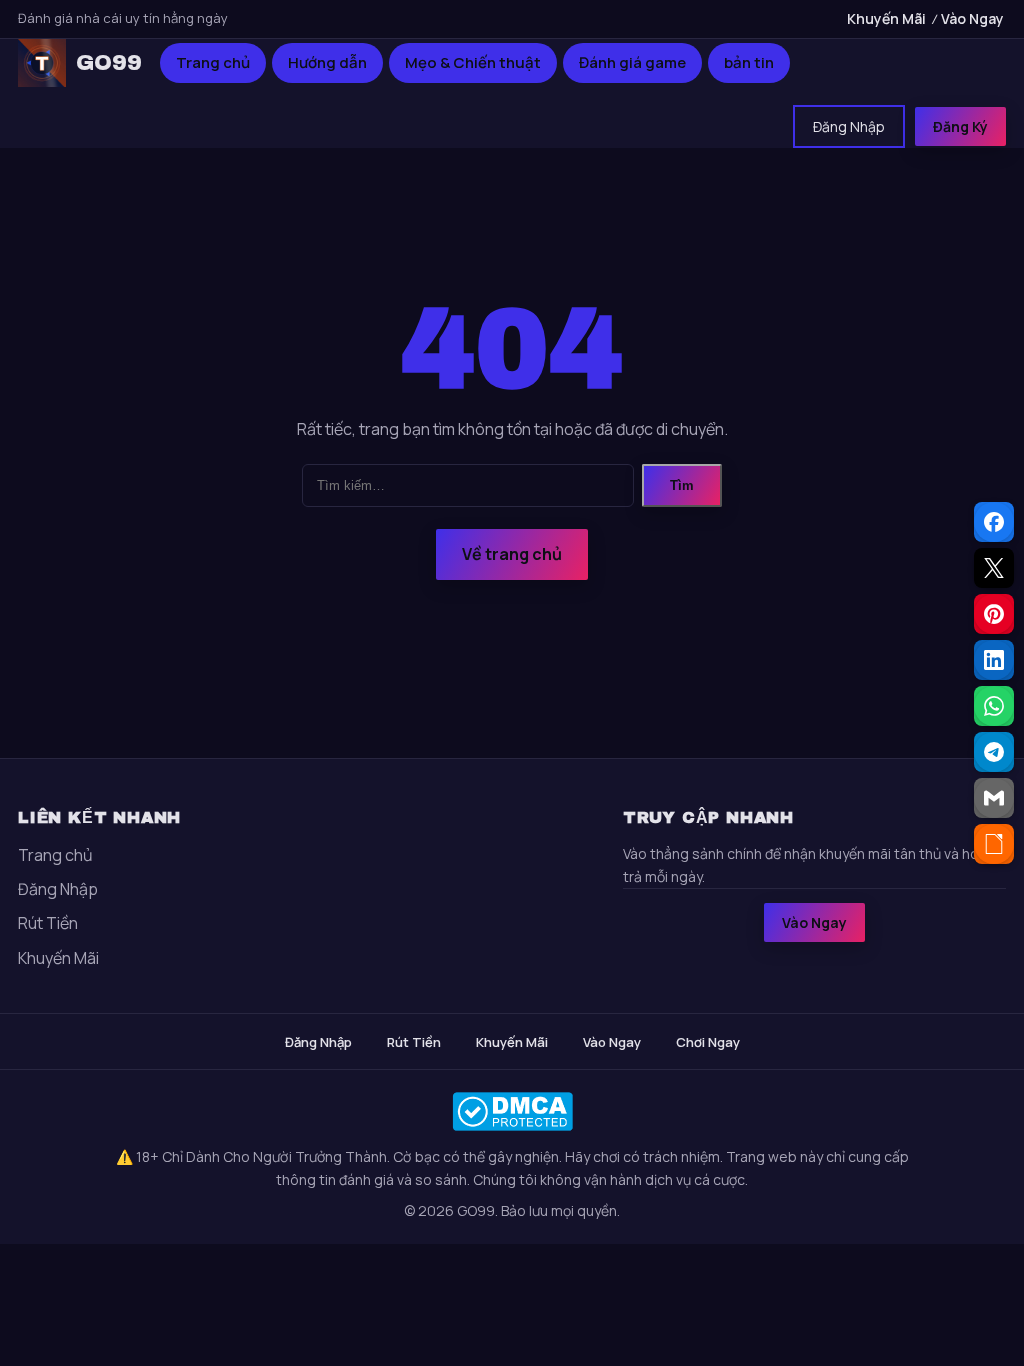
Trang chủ (213, 62)
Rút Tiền (48, 923)
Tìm (682, 485)
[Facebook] (994, 522)
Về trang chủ (512, 554)
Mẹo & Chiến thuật (473, 62)
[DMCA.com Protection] (512, 1111)
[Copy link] (994, 844)
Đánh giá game (632, 62)
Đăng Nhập (849, 126)
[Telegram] (994, 752)
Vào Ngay (972, 18)
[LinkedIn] (994, 660)
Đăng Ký (960, 126)
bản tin (749, 62)
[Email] (994, 798)
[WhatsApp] (994, 706)
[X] (994, 568)
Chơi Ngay (708, 1042)
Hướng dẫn (327, 62)
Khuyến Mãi (886, 18)
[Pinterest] (994, 614)
